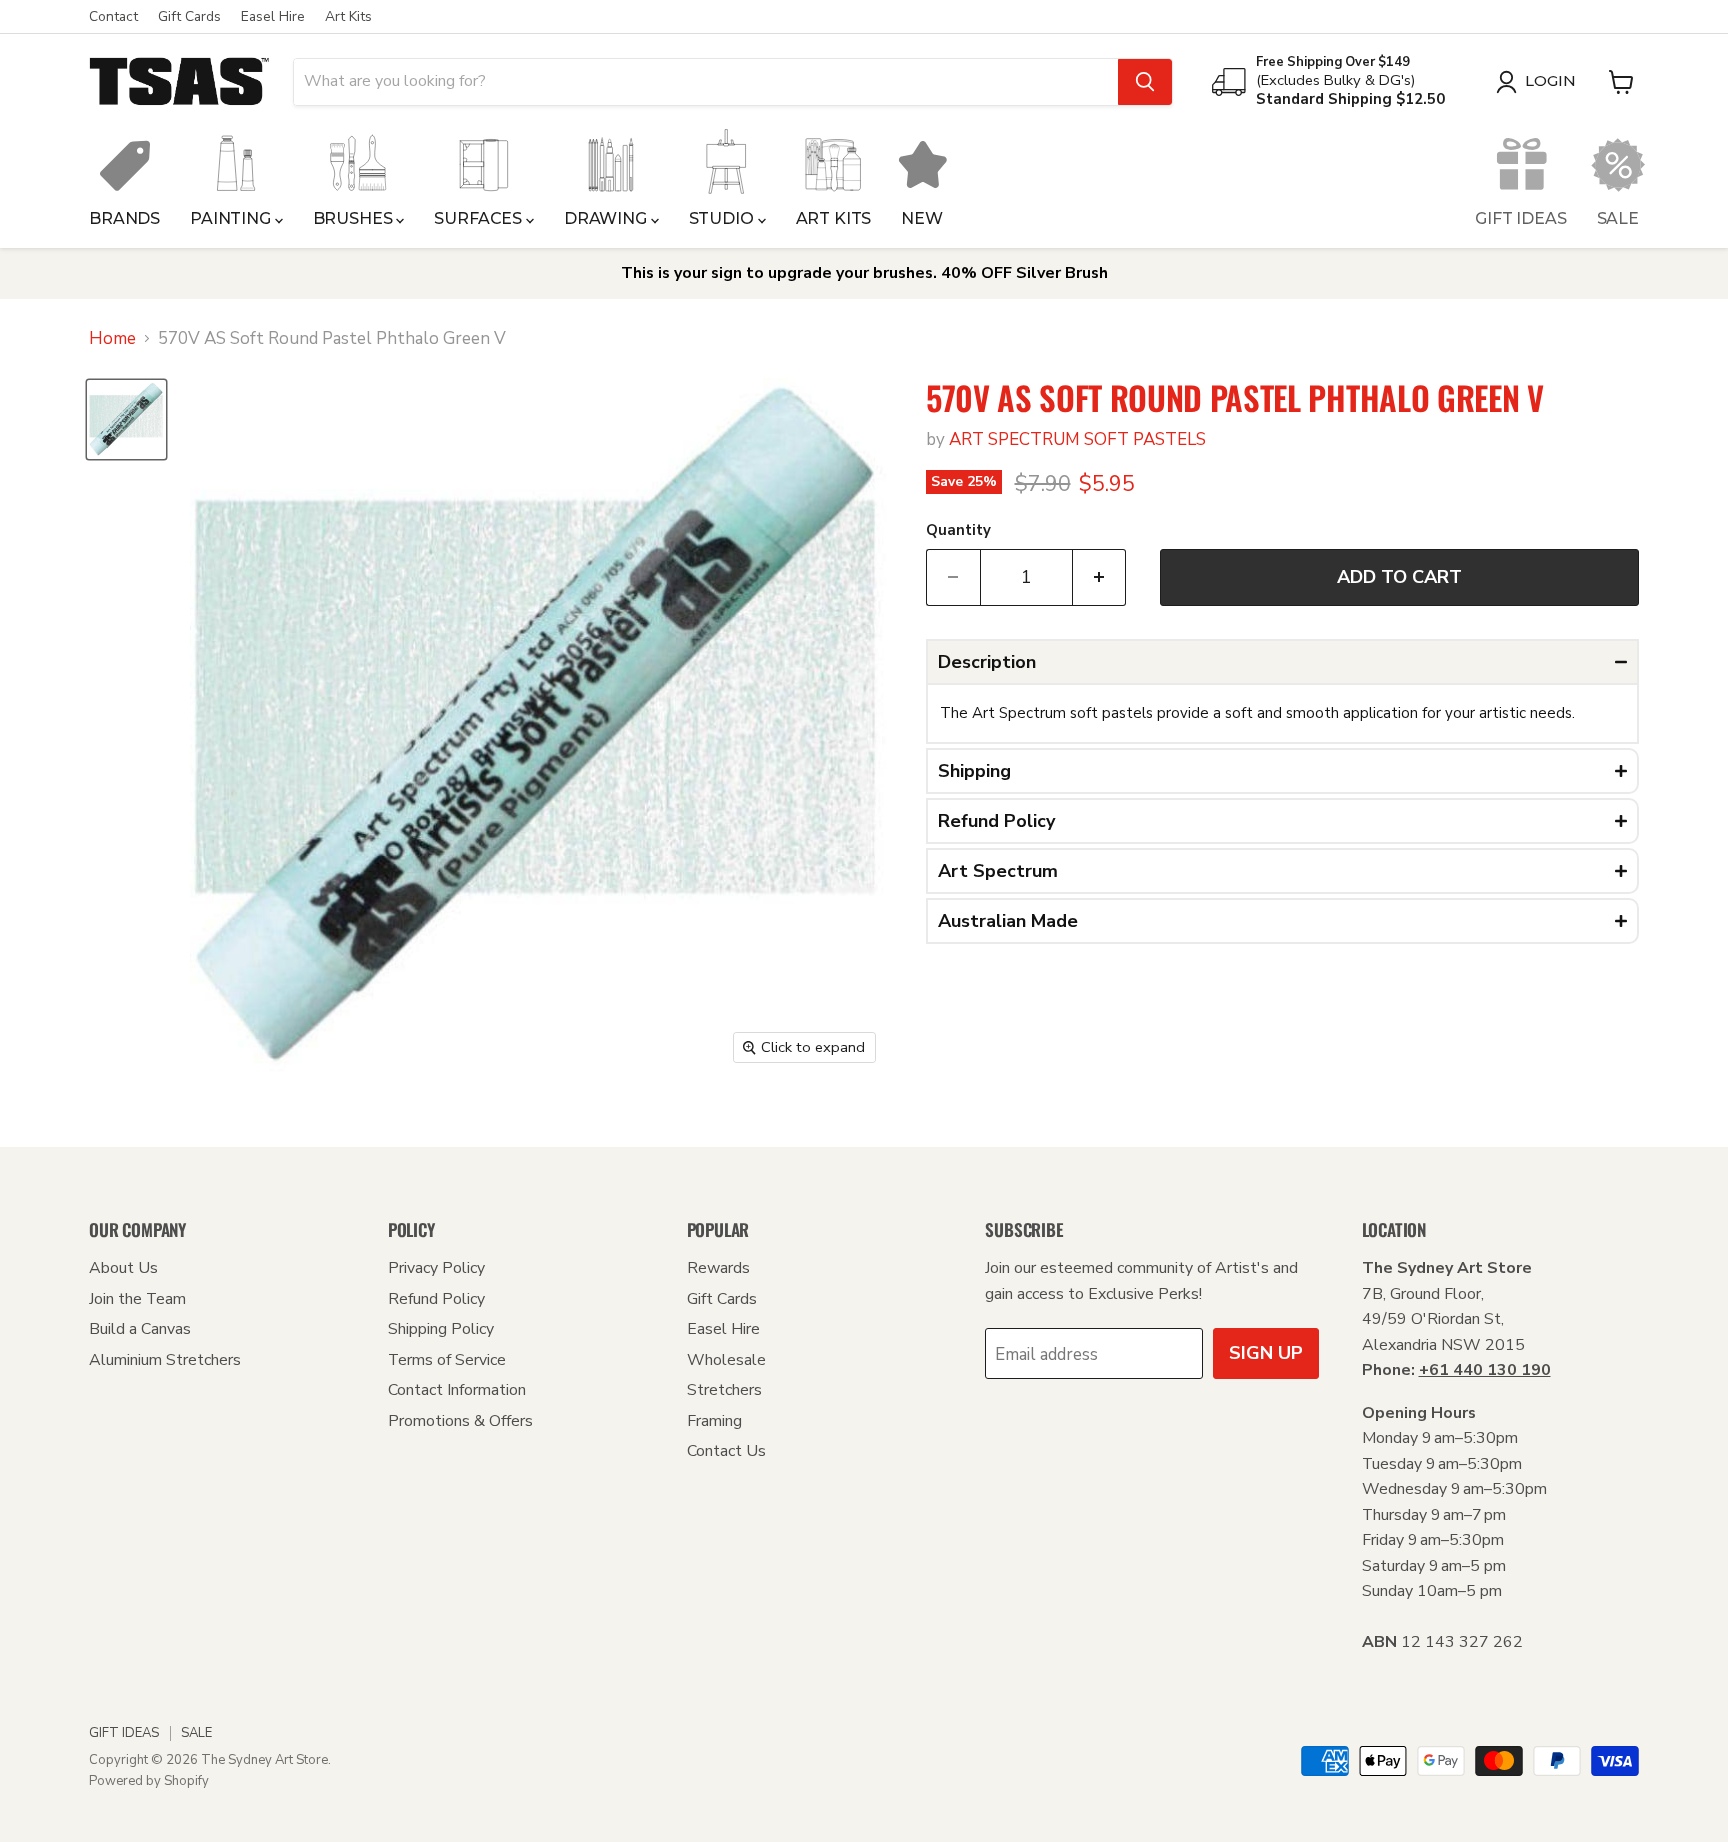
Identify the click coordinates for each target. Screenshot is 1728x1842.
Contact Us (726, 1451)
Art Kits (348, 17)
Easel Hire (273, 17)
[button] (1282, 662)
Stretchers (724, 1390)
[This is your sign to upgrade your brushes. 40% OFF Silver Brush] (864, 273)
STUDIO (723, 218)
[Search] (1145, 82)
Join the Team (137, 1299)
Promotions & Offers (460, 1421)
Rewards (718, 1268)
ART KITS (834, 218)
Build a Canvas (140, 1329)
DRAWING (607, 218)
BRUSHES (355, 218)
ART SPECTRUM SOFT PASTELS (1077, 439)
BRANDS (124, 218)
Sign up (1266, 1353)
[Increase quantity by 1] (1100, 577)
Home (112, 339)
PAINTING (232, 218)
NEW (922, 218)
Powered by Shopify (149, 1781)
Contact (113, 17)
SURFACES (480, 218)
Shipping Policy (441, 1329)
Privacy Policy (436, 1268)
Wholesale (726, 1360)
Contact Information (457, 1390)
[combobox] (706, 82)
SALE (1618, 218)
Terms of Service (447, 1360)
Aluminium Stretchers (165, 1360)
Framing (714, 1421)
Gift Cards (189, 17)
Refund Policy (436, 1299)
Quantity (958, 530)
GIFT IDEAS (1520, 218)
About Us (123, 1268)
